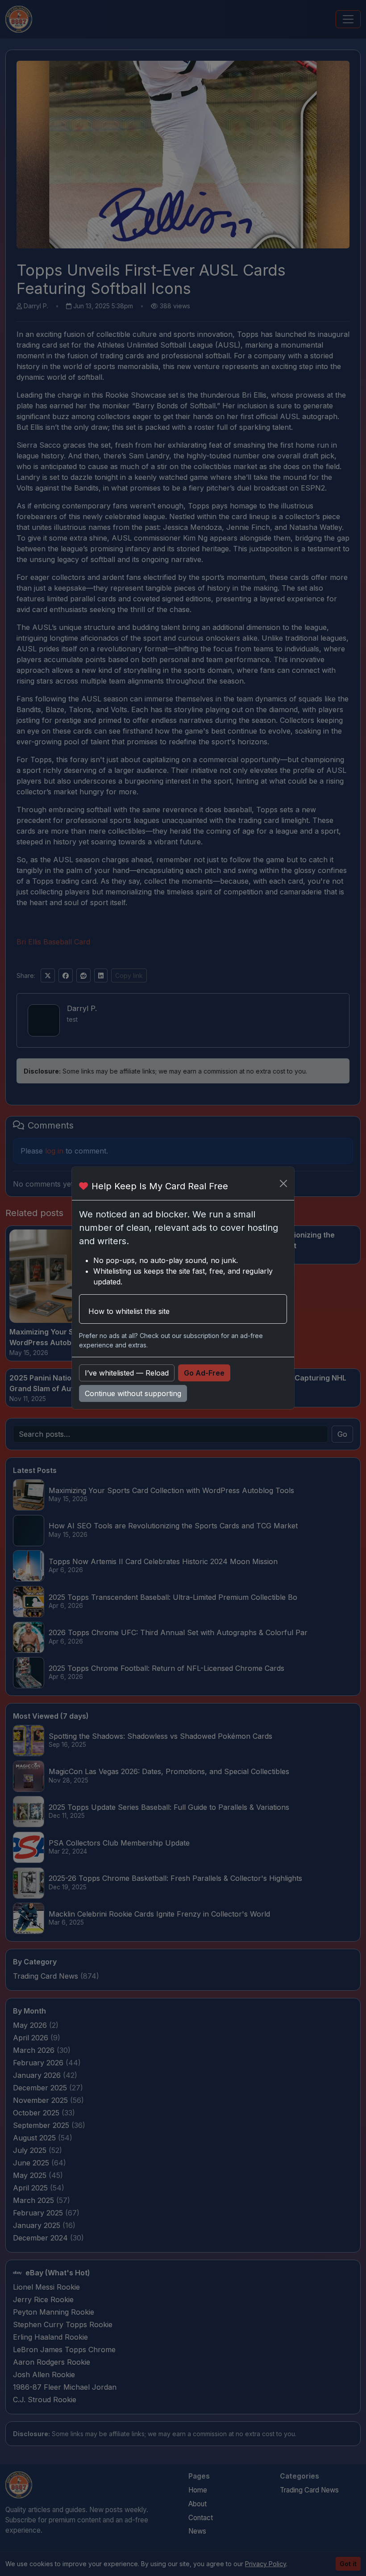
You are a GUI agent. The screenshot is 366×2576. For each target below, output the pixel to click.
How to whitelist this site (129, 1311)
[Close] (283, 1183)
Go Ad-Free (204, 1373)
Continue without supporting (133, 1393)
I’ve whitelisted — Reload (127, 1373)
